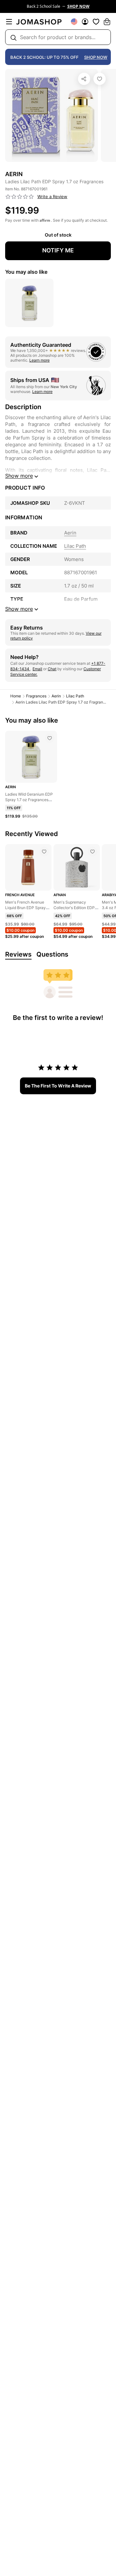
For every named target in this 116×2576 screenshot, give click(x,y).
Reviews (18, 954)
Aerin (56, 696)
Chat (52, 669)
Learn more (39, 360)
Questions (52, 954)
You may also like (26, 272)
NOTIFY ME (58, 250)
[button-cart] (107, 22)
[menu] (9, 22)
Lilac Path (75, 696)
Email (37, 669)
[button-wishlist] (96, 22)
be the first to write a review (58, 1086)
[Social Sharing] (84, 79)
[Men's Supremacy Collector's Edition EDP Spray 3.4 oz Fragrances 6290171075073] (92, 852)
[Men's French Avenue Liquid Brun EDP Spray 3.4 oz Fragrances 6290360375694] (44, 852)
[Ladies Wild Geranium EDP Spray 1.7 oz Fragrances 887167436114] (50, 738)
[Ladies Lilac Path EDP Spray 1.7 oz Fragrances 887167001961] (100, 79)
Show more (19, 476)
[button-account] (85, 22)
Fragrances (36, 696)
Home (16, 696)
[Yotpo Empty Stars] (20, 197)
